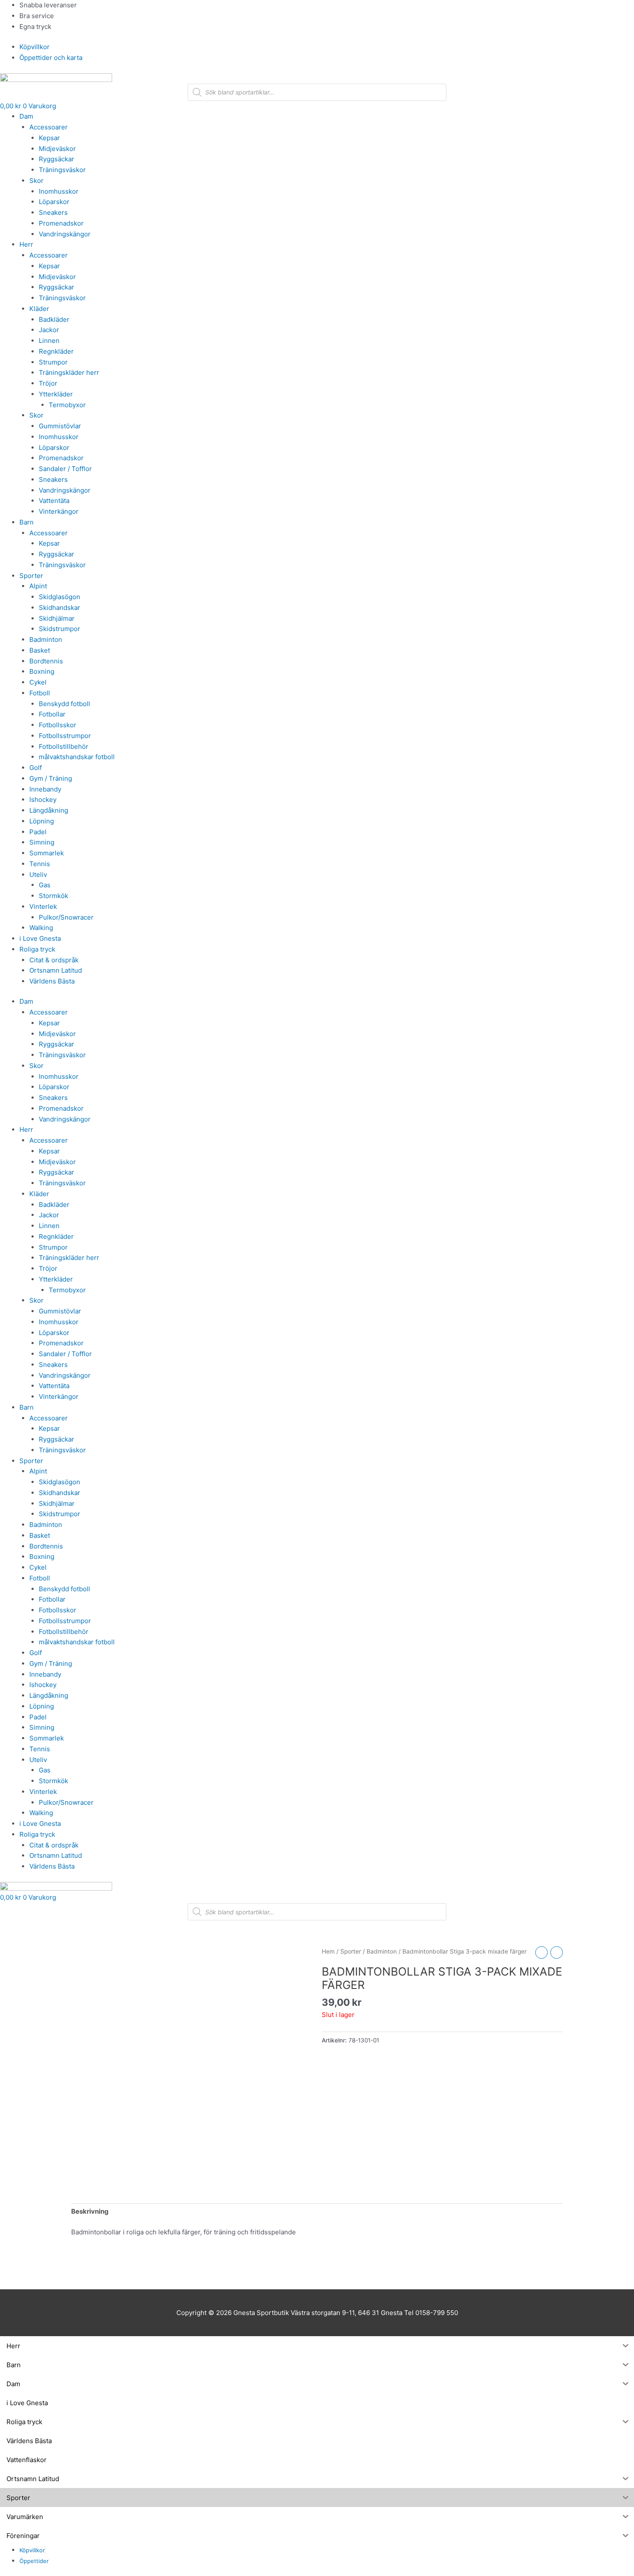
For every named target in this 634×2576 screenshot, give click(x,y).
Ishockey (43, 800)
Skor (36, 181)
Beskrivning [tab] (90, 2211)
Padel (38, 832)
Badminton (46, 639)
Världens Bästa (52, 981)
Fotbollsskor (58, 725)
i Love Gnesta (40, 938)
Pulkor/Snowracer (66, 917)
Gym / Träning (51, 778)
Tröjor (48, 383)
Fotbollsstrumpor (65, 736)
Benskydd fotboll (64, 704)
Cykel (38, 682)
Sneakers (53, 212)
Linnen (49, 341)
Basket (40, 650)
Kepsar (49, 138)
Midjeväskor (57, 149)
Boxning (42, 671)
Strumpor (53, 362)
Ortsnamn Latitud (56, 970)
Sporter (31, 576)
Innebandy (45, 789)
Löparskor (54, 202)
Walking (41, 928)
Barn (27, 522)
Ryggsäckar (56, 159)
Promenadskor (61, 223)
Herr (26, 244)
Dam (26, 116)
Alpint (38, 586)
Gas (45, 885)
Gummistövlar (60, 426)
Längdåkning (49, 810)
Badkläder (54, 319)
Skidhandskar (60, 608)
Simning (42, 842)
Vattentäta (54, 501)
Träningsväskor (62, 170)
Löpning (42, 821)
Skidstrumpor (60, 629)
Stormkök (53, 896)
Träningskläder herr (69, 372)
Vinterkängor (59, 511)
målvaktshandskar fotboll (77, 757)
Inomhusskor (59, 191)
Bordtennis (46, 661)
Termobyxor (67, 405)
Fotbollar (52, 714)
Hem (328, 1951)
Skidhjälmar (57, 618)
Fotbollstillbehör (64, 746)
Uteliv (38, 875)
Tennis (40, 864)
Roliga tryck (37, 949)
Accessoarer (49, 127)
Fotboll (40, 693)
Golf (36, 768)
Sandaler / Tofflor (65, 469)
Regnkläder (56, 351)
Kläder (39, 309)
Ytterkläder (56, 394)
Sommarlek (47, 853)
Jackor (49, 330)
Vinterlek (43, 906)
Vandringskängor (65, 234)
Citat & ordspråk (54, 960)
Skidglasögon (60, 597)
